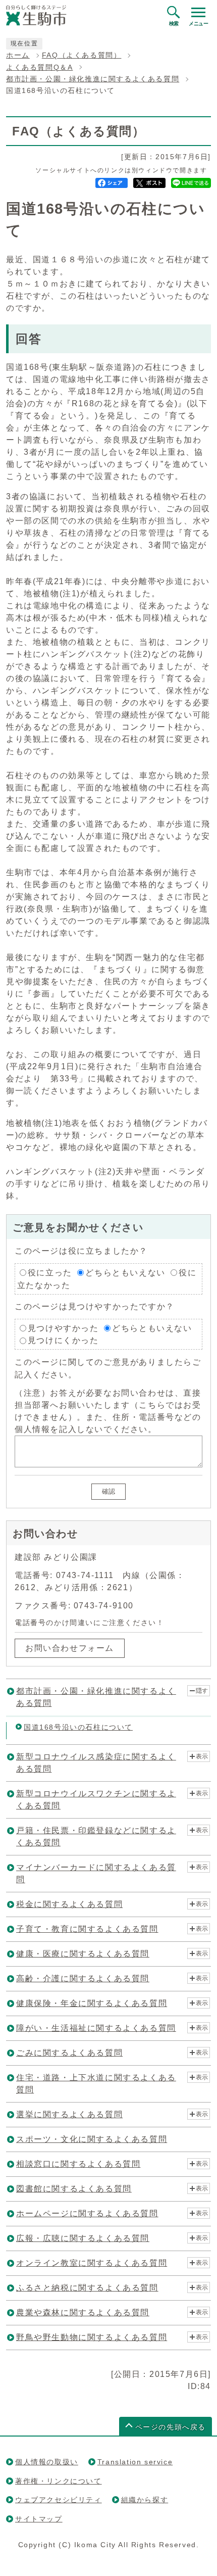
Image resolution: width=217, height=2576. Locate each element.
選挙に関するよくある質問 (69, 2114)
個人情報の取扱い (47, 2462)
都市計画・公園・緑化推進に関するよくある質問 (93, 79)
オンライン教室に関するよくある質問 (92, 2263)
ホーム (18, 55)
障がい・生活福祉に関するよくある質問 (96, 2028)
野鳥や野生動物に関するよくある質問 (92, 2337)
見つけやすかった (63, 1328)
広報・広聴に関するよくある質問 (83, 2238)
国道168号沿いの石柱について (78, 1727)
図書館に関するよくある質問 (74, 2189)
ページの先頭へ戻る (171, 2427)
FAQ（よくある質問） (82, 55)
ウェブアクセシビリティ (59, 2500)
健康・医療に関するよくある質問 (83, 1954)
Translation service (135, 2462)
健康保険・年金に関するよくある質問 (92, 2003)
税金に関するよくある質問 (69, 1904)
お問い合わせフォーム (70, 1648)
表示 (202, 1756)
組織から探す (145, 2500)
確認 (108, 1491)
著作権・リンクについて (59, 2481)
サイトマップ (39, 2519)
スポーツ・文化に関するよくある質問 (92, 2139)
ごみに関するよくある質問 (69, 2053)
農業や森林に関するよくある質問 (83, 2312)
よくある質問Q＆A (39, 67)
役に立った (50, 1273)
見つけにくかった (63, 1340)
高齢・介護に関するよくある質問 (83, 1978)
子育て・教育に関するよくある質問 (87, 1929)
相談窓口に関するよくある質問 (78, 2164)
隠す (202, 1691)
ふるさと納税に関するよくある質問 (87, 2288)
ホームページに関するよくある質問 (87, 2213)
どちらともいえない (125, 1273)
